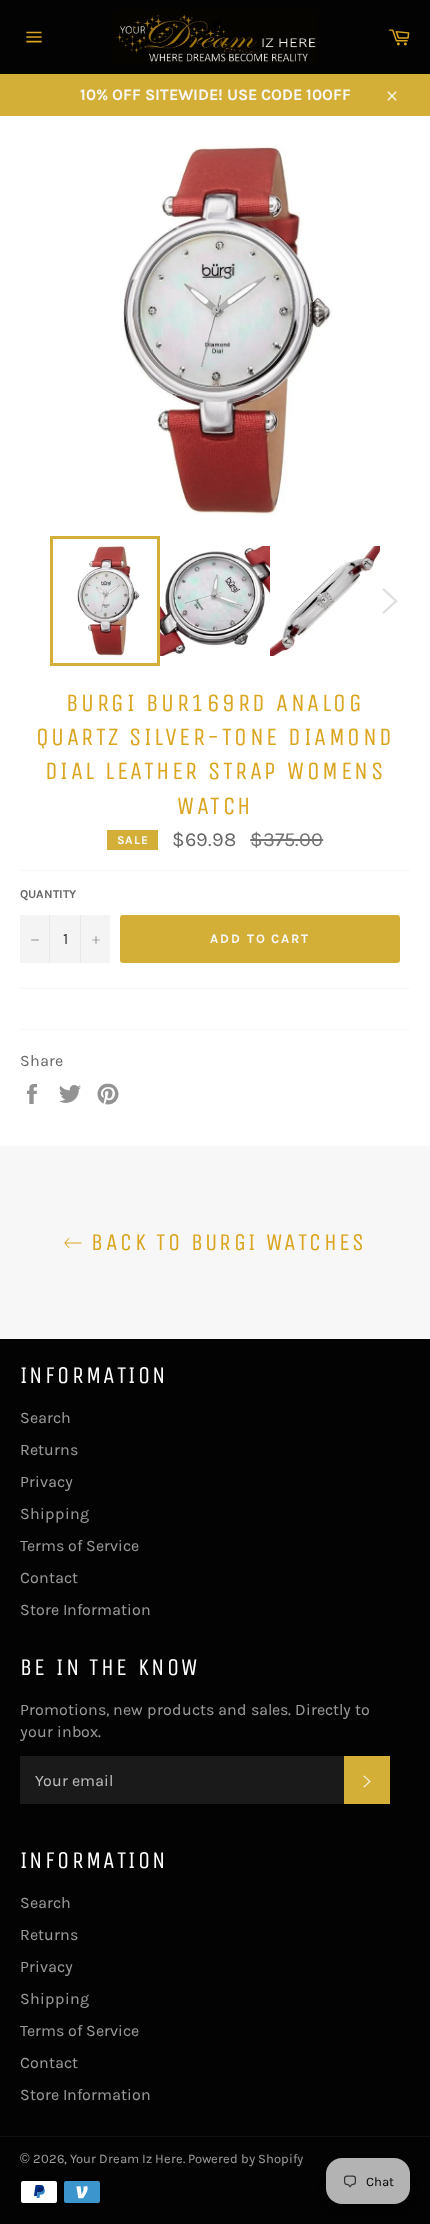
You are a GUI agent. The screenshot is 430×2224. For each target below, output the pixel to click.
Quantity (48, 894)
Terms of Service (79, 1545)
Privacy (46, 1481)
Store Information (85, 1609)
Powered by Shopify (245, 2158)
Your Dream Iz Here (126, 2158)
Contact (49, 1577)
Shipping (54, 1513)
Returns (49, 1449)
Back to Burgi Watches (225, 1242)
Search (45, 1417)
